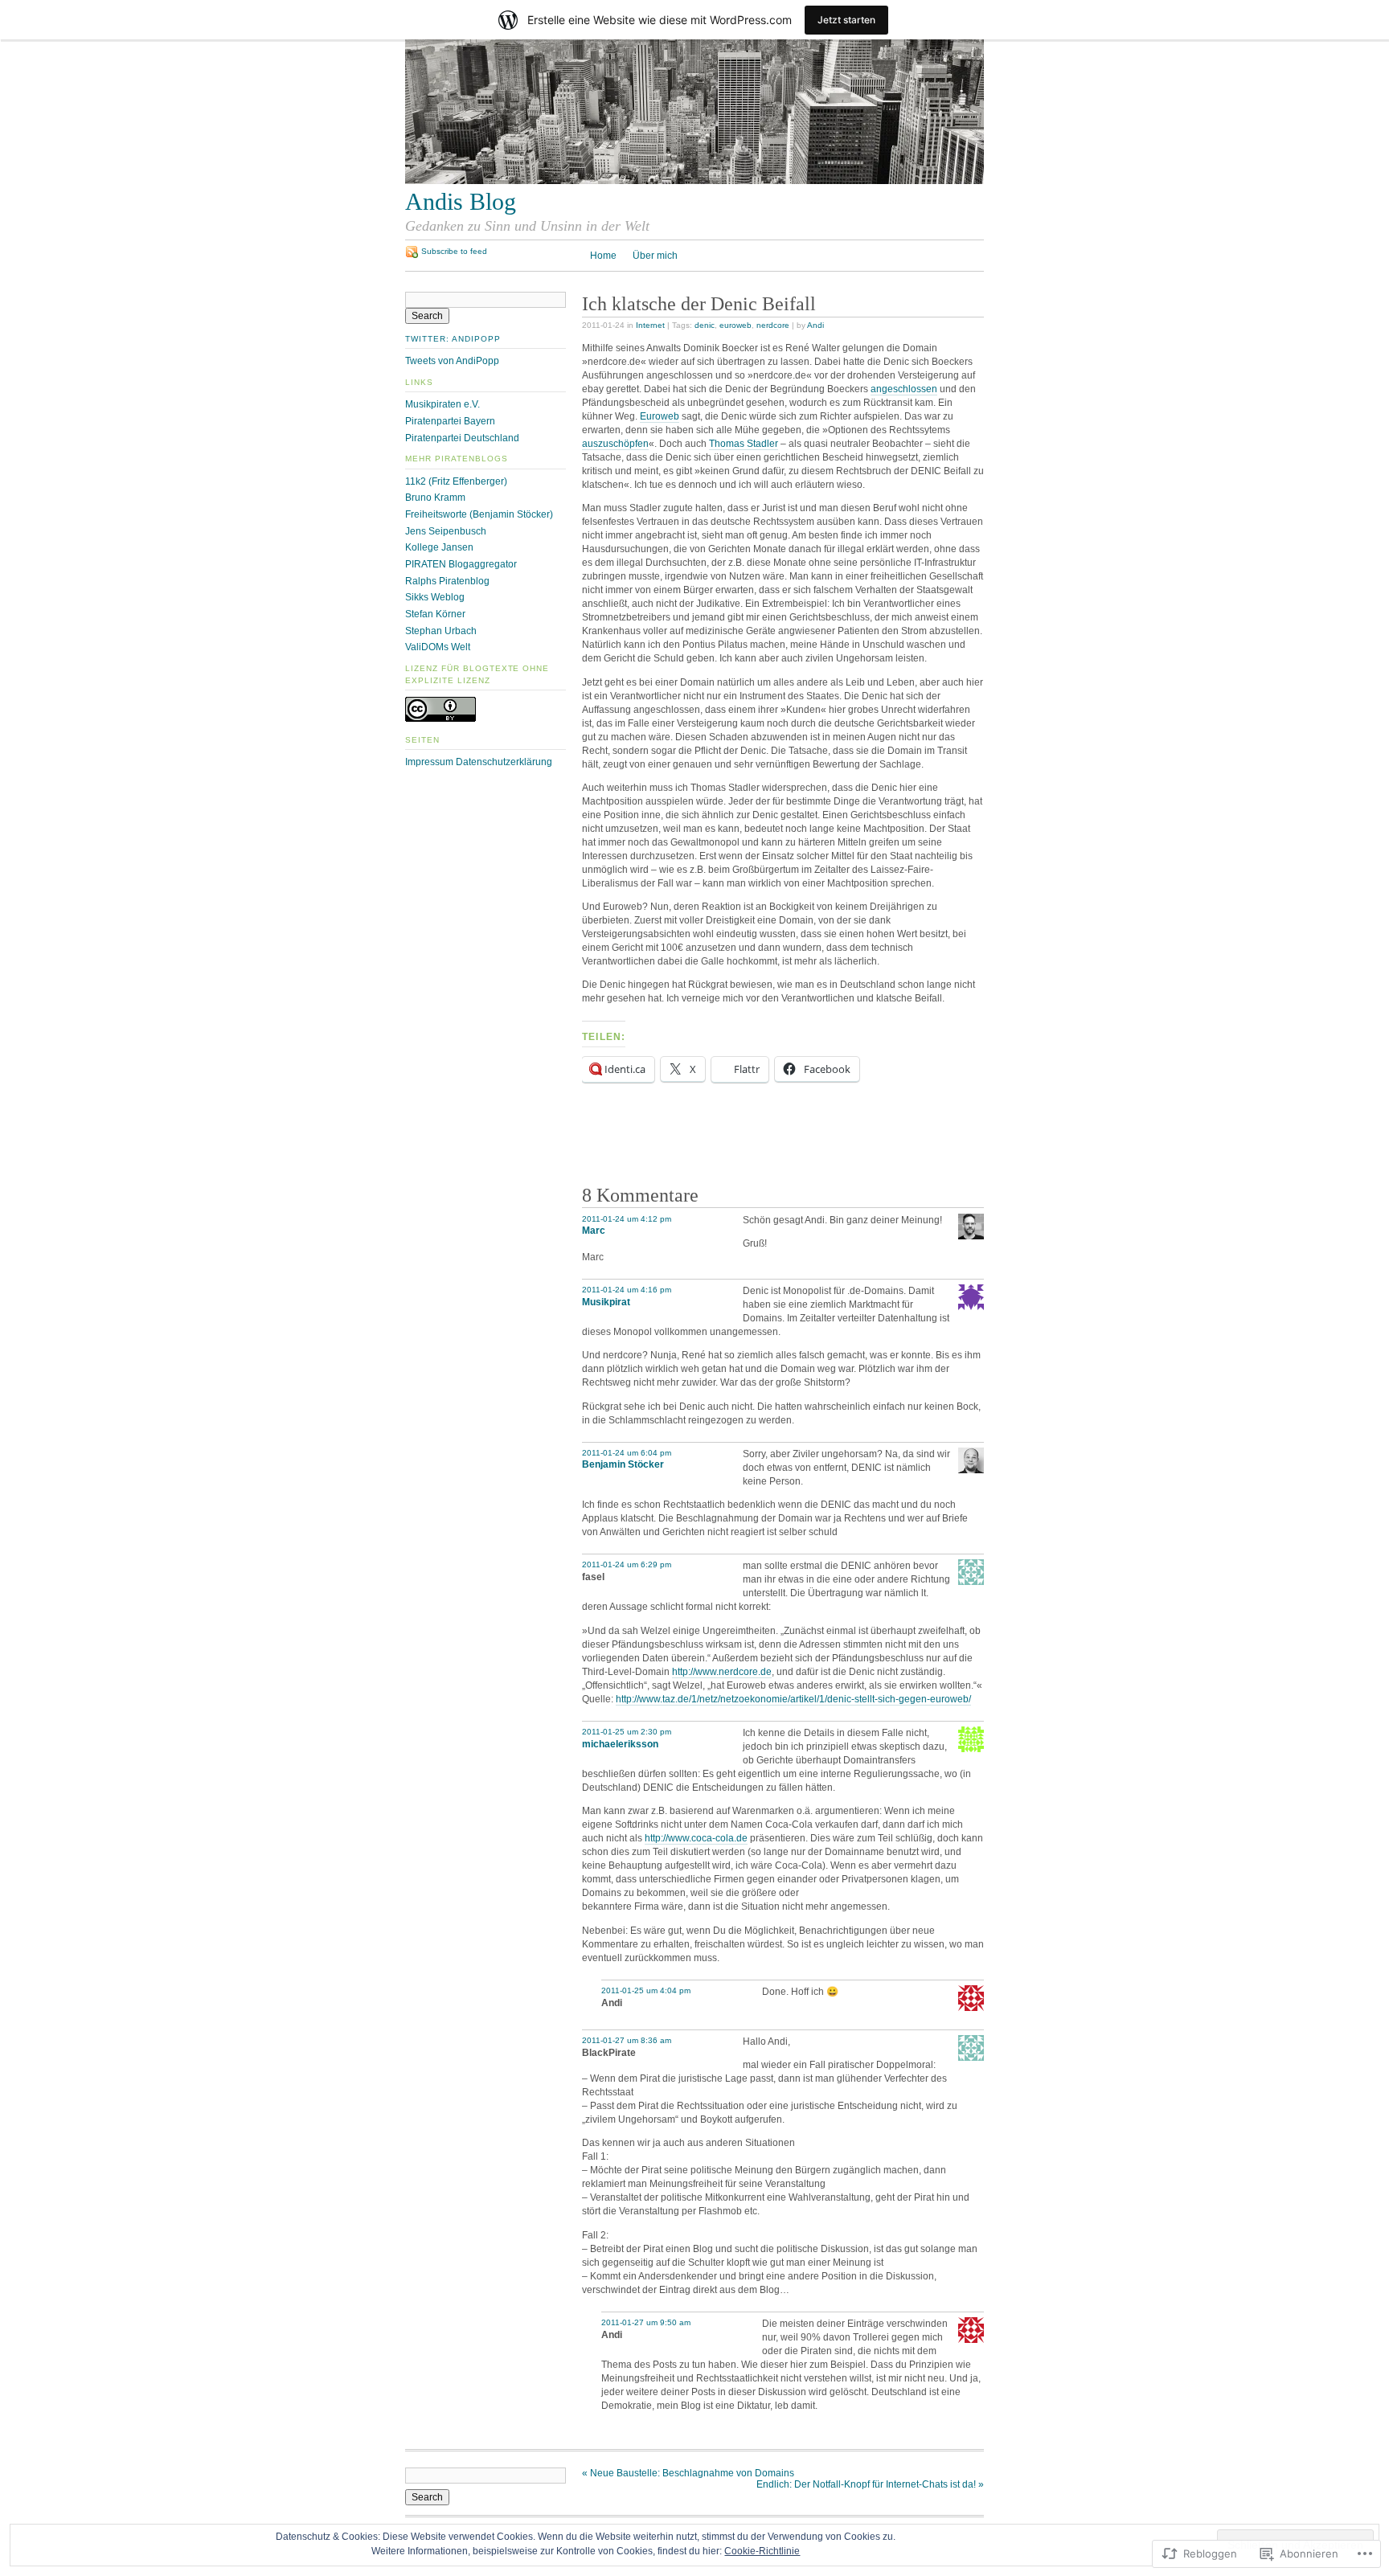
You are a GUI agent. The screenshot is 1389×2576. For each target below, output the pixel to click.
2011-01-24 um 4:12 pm (627, 1219)
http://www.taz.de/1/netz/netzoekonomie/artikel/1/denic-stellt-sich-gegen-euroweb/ (793, 1699)
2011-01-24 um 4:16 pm (627, 1290)
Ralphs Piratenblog (447, 581)
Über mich (655, 256)
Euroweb (660, 416)
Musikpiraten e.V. (443, 404)
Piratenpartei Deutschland (462, 438)
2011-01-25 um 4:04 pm (646, 1990)
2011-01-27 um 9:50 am (646, 2322)
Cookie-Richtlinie (762, 2551)
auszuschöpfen (615, 444)
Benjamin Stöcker (623, 1464)
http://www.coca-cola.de (696, 1838)
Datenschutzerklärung (504, 762)
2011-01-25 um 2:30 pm (627, 1732)
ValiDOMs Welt (438, 647)
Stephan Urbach (441, 631)
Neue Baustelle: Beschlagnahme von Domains (688, 2473)
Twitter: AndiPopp (453, 339)
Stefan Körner (435, 614)
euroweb (735, 325)
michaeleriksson (620, 1744)
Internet (650, 325)
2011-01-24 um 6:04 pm (627, 1453)
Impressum (429, 762)
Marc (594, 1231)
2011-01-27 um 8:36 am (627, 2040)
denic (705, 325)
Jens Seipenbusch (446, 531)
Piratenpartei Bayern (450, 421)
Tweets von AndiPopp (452, 361)
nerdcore (773, 325)
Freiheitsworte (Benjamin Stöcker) (479, 514)
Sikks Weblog (435, 597)
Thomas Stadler (744, 444)
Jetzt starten (846, 20)
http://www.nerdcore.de (722, 1672)
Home (603, 256)
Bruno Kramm (435, 498)
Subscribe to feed (454, 251)
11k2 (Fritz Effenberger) (456, 481)
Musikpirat (606, 1302)
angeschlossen (904, 389)
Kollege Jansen (439, 547)
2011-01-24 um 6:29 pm (627, 1564)
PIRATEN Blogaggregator (461, 564)
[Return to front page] (694, 181)
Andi (815, 325)
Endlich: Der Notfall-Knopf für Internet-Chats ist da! (870, 2484)
